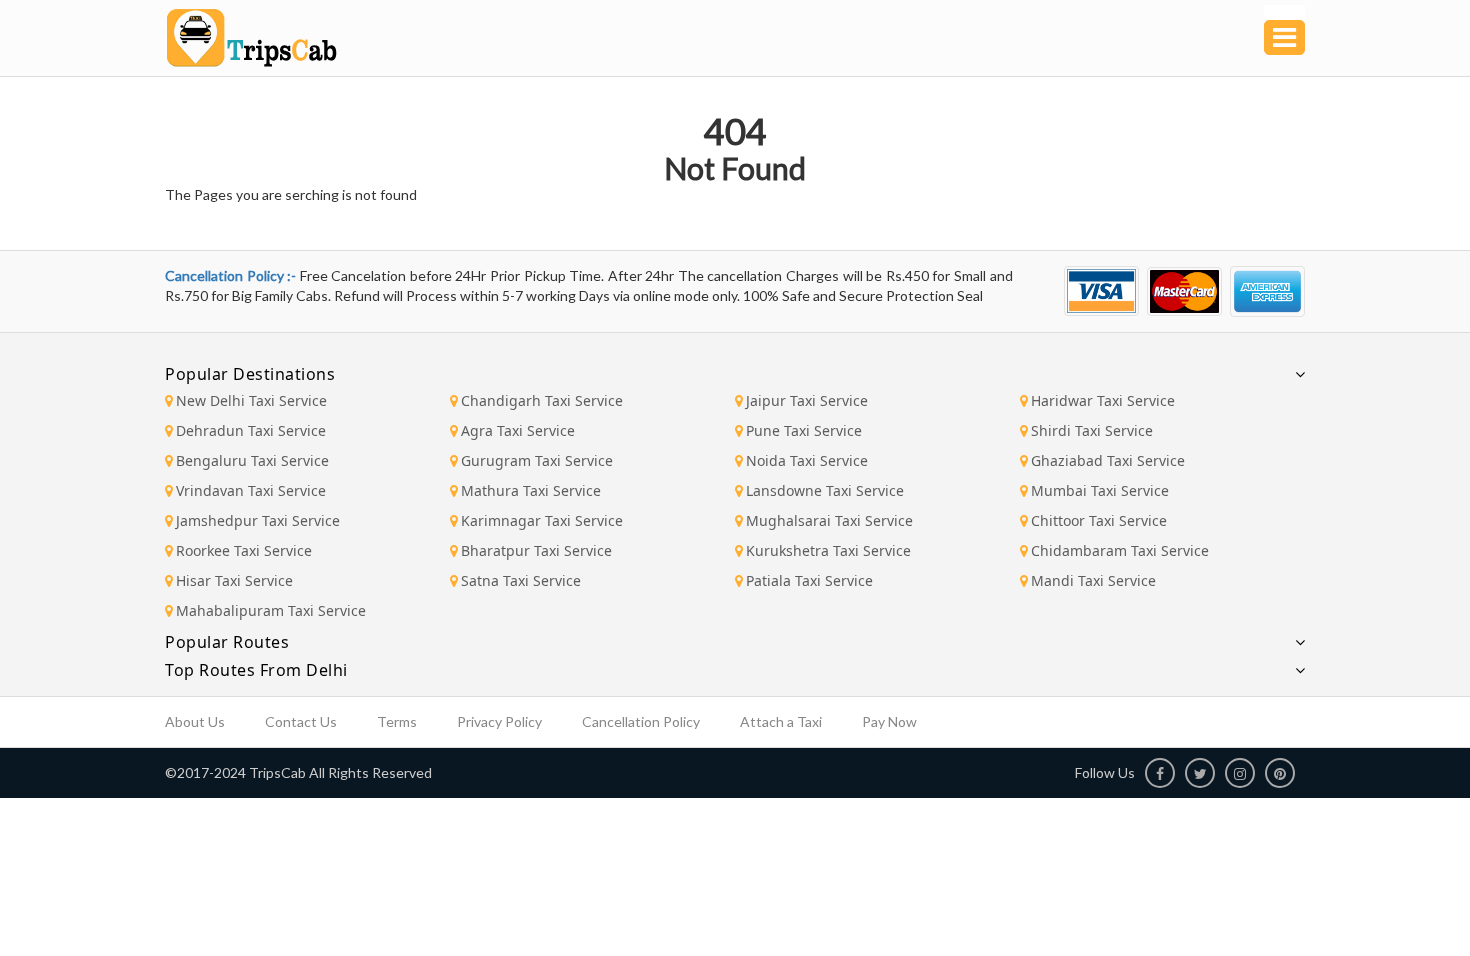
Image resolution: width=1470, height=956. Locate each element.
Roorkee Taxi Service (244, 550)
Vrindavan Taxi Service (251, 490)
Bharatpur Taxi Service (536, 550)
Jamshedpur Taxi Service (258, 520)
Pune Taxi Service (804, 430)
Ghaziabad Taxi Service (1108, 460)
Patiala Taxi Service (809, 580)
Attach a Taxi (781, 721)
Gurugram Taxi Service (537, 460)
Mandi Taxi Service (1093, 580)
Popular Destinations (250, 374)
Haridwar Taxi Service (1103, 400)
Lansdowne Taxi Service (825, 490)
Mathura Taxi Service (531, 490)
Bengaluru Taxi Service (252, 460)
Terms (397, 721)
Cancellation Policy (641, 721)
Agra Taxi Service (518, 430)
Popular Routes (227, 642)
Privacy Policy (499, 721)
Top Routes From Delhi (256, 670)
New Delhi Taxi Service (251, 400)
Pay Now (889, 721)
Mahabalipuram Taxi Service (271, 610)
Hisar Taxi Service (234, 580)
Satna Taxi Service (521, 580)
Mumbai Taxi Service (1100, 490)
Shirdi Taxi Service (1092, 430)
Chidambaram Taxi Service (1120, 550)
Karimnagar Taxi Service (542, 520)
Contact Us (301, 721)
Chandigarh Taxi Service (542, 400)
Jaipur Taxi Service (807, 400)
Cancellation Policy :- (232, 275)
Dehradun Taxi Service (251, 430)
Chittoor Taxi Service (1099, 520)
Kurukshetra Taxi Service (828, 550)
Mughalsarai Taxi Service (829, 520)
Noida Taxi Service (807, 460)
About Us (195, 721)
